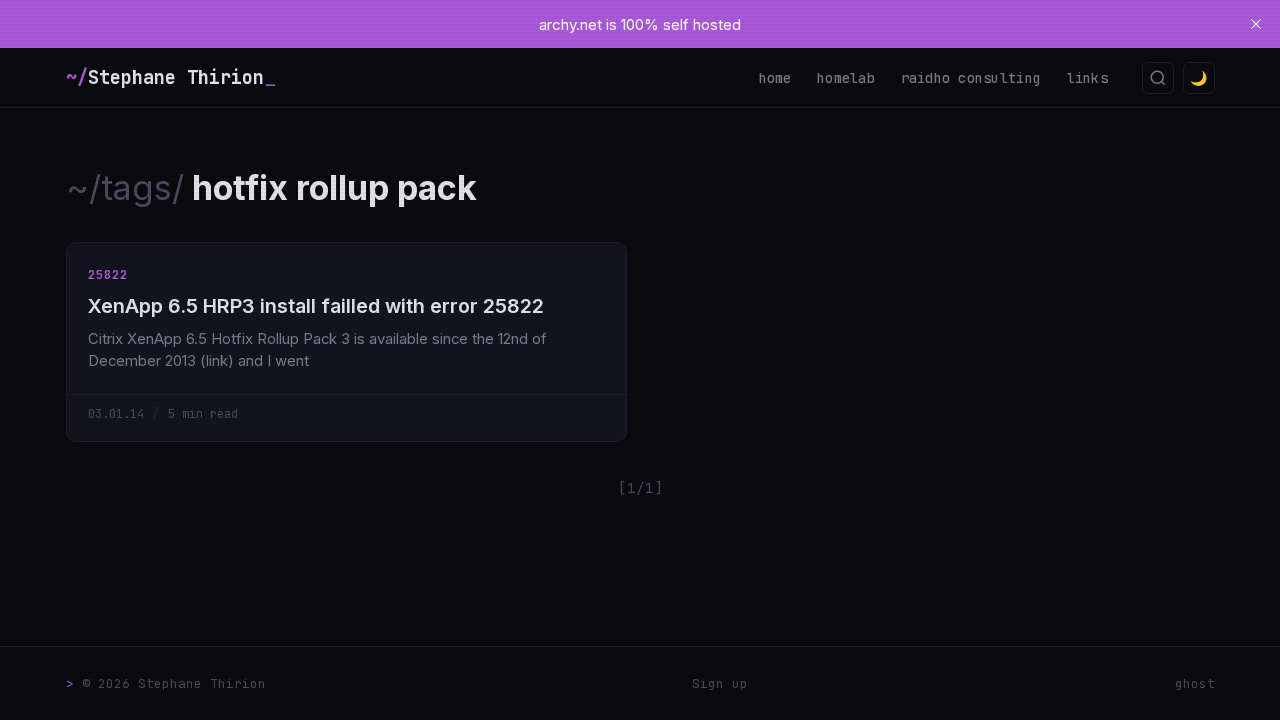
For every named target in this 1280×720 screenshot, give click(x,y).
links (1087, 78)
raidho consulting (971, 78)
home (775, 78)
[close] (1256, 24)
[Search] (1158, 78)
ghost (1195, 683)
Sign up (720, 683)
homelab (846, 78)
